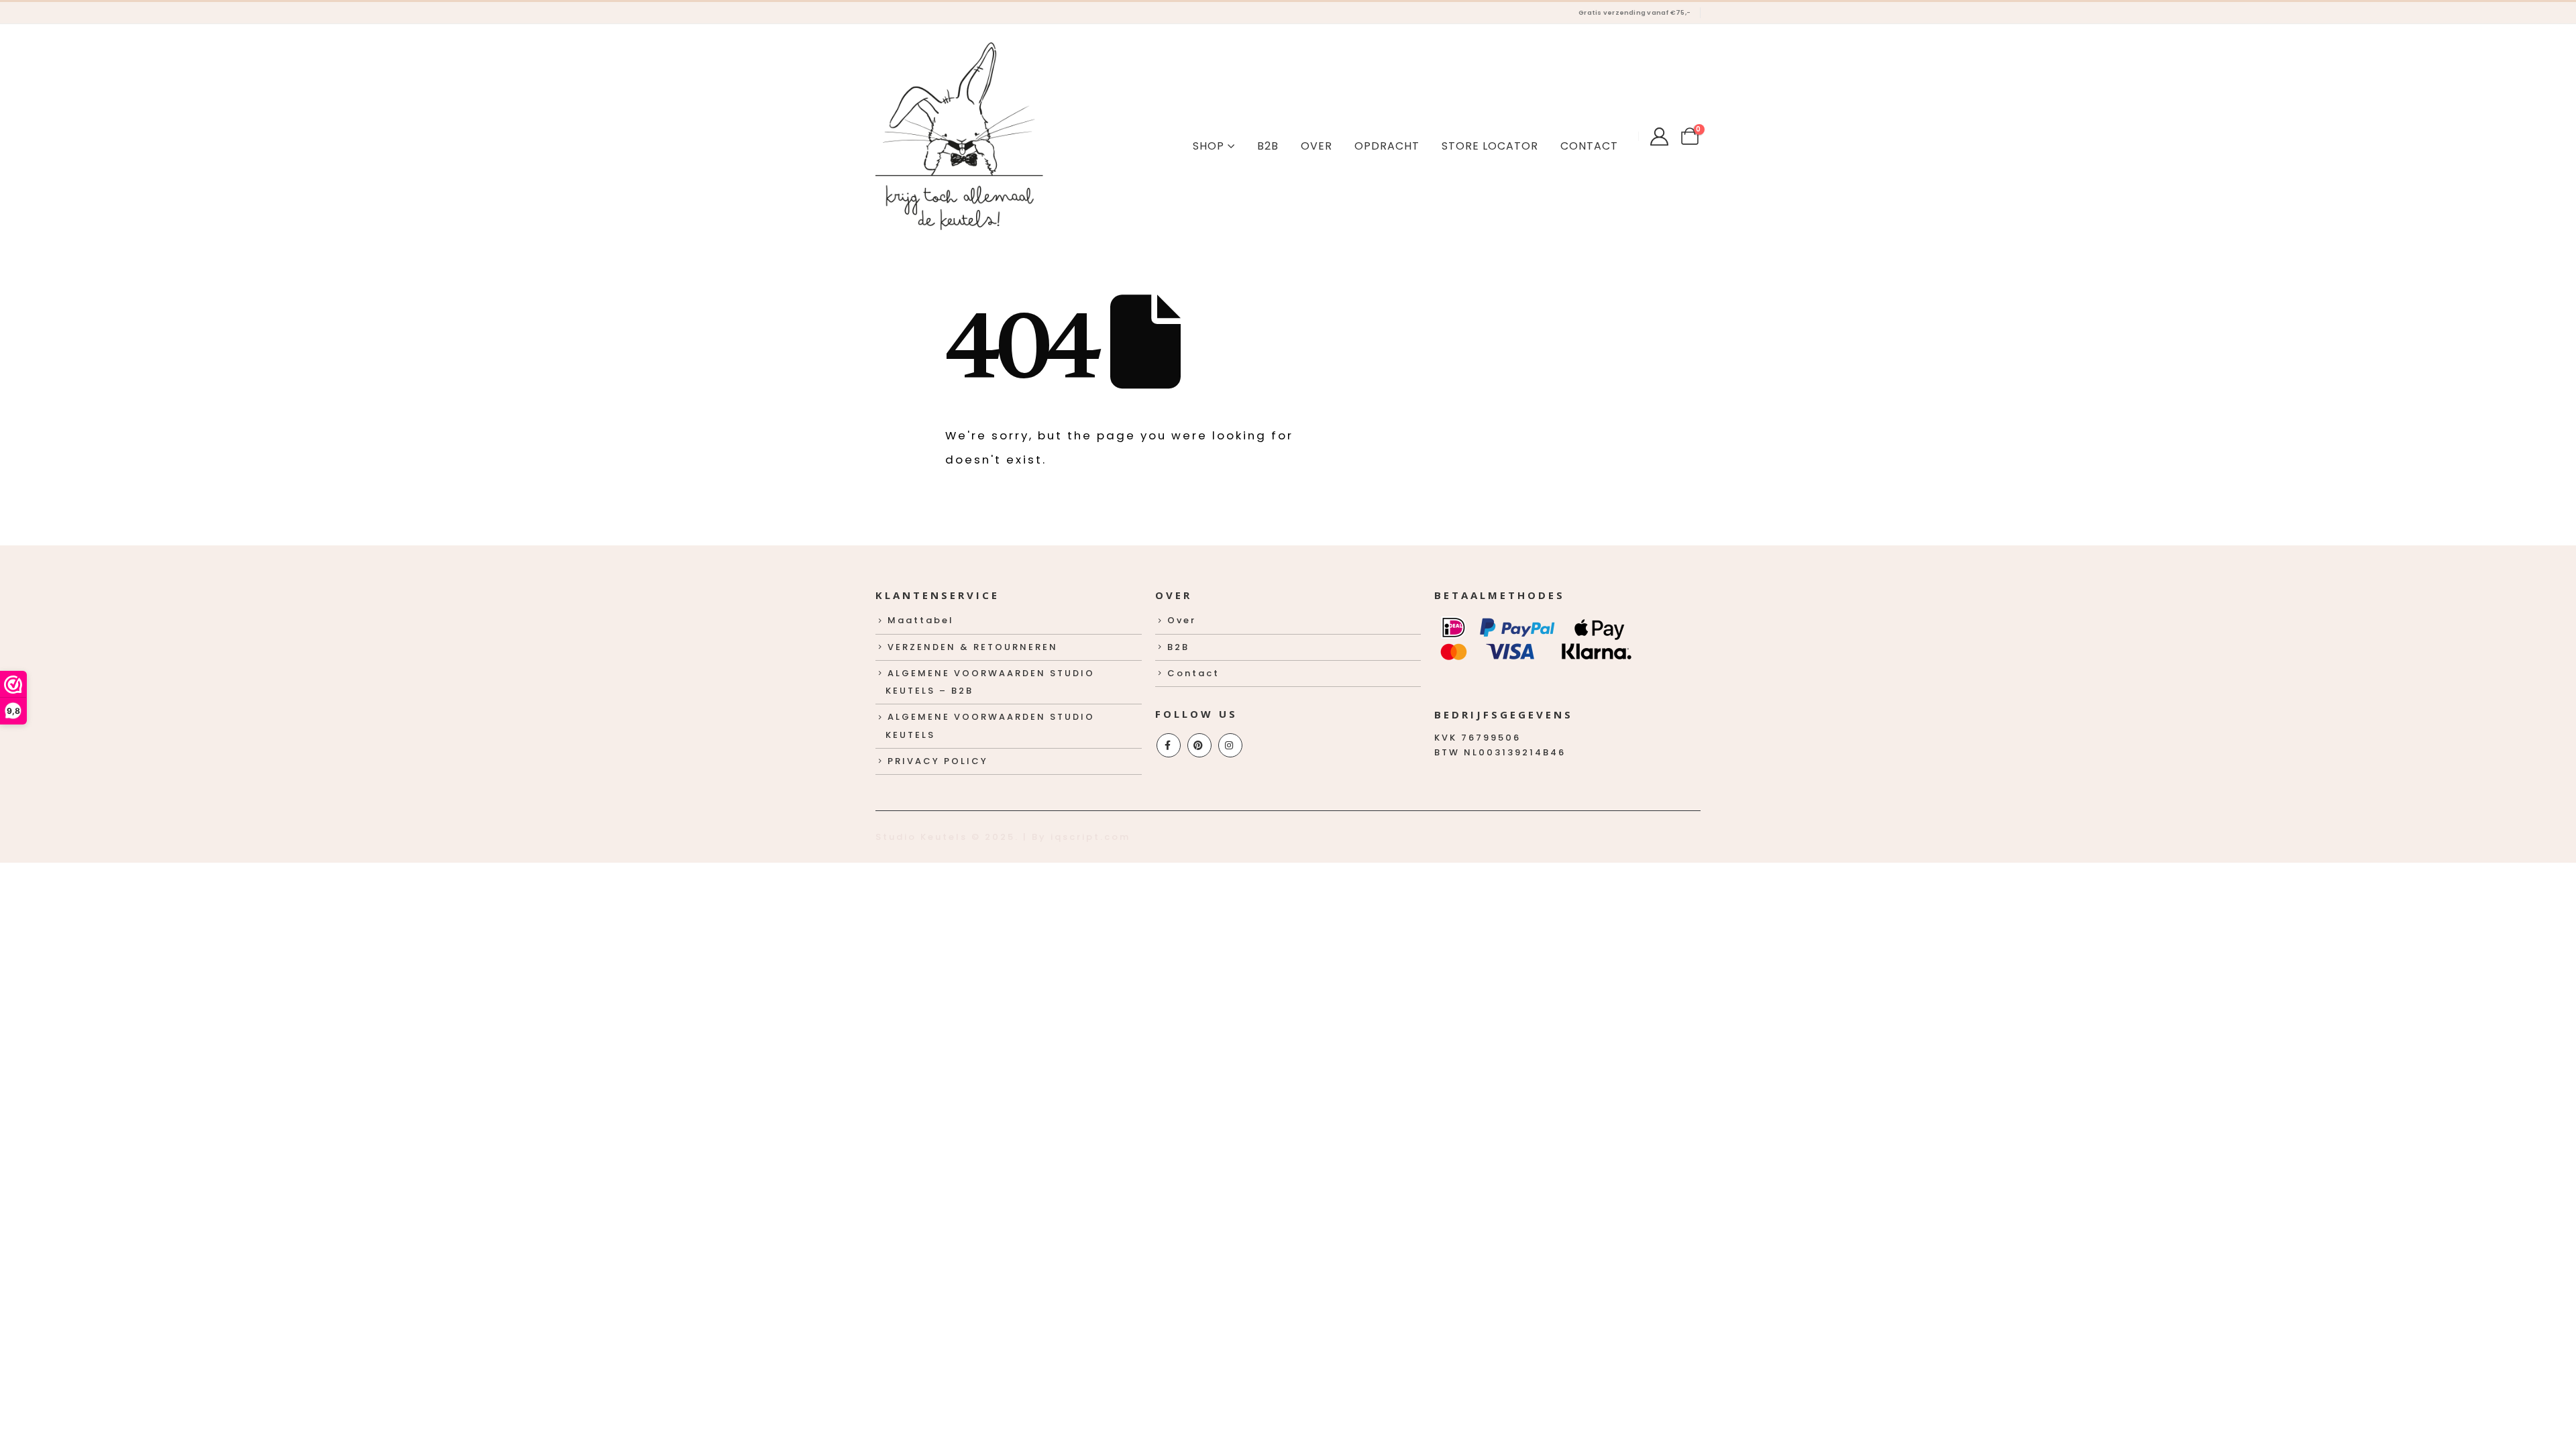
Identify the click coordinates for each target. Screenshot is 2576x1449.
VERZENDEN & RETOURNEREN (973, 647)
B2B (1268, 146)
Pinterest (1199, 745)
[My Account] (1659, 137)
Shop (1209, 146)
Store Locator (1490, 146)
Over (1317, 146)
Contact (1589, 146)
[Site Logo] (959, 136)
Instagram (1230, 745)
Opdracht (1387, 146)
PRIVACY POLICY (938, 761)
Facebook (1169, 745)
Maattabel (921, 620)
